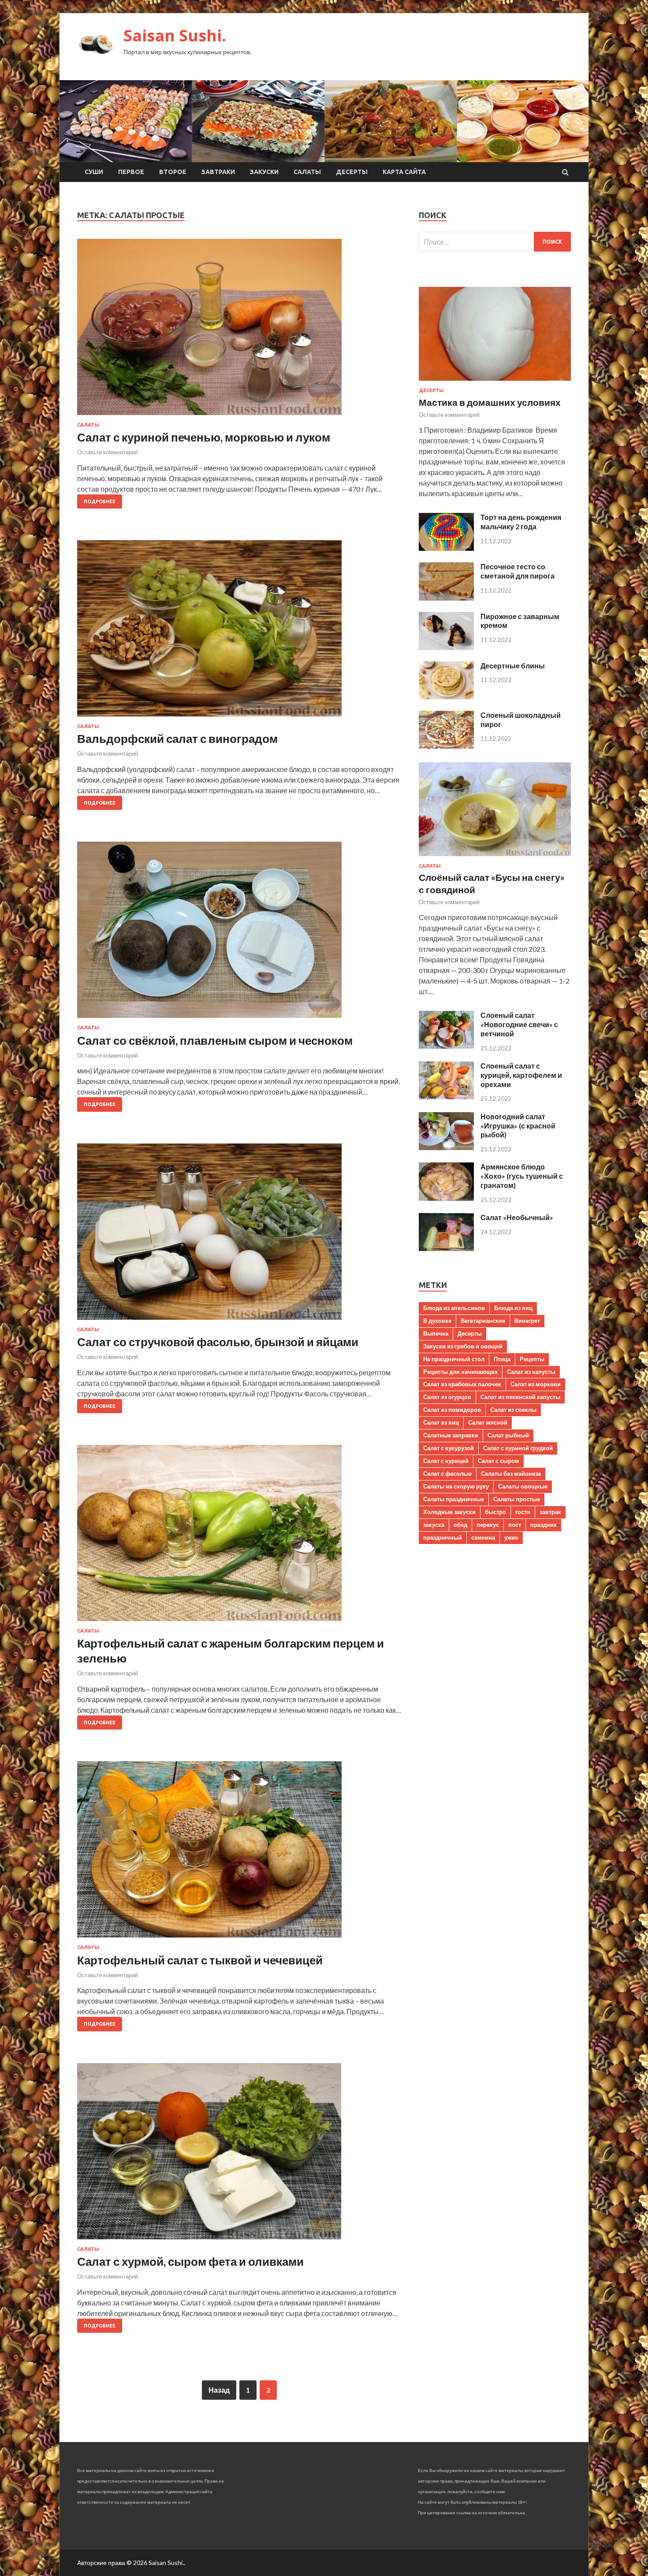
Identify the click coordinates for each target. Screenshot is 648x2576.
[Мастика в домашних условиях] (495, 382)
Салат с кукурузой (449, 1448)
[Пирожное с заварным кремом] (446, 647)
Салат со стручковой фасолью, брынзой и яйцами (218, 1342)
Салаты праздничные (454, 1499)
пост (515, 1525)
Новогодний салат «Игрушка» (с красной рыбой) (518, 1126)
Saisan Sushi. (175, 35)
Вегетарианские (483, 1321)
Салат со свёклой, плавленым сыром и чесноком (215, 1040)
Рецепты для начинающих (460, 1372)
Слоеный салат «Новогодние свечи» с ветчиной (519, 1024)
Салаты (307, 172)
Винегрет (527, 1321)
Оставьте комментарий (108, 452)
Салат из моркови (536, 1384)
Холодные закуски (449, 1512)
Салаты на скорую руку (456, 1486)
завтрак (550, 1512)
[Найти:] (495, 242)
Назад (219, 2390)
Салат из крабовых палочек (462, 1384)
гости (523, 1512)
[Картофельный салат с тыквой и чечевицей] (239, 1853)
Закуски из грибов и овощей (463, 1346)
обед (460, 1525)
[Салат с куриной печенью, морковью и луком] (239, 330)
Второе (173, 172)
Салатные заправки (451, 1435)
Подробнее (100, 501)
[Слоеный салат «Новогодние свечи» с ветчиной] (446, 1046)
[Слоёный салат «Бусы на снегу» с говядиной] (495, 858)
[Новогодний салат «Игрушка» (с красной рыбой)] (446, 1147)
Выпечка (436, 1333)
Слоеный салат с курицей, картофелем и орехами (521, 1075)
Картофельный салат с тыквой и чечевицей (200, 1960)
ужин (511, 1537)
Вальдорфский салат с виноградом (177, 739)
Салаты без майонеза (511, 1474)
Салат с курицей (446, 1461)
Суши (94, 172)
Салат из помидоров (452, 1410)
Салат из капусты (531, 1372)
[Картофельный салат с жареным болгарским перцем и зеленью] (239, 1537)
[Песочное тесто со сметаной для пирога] (446, 598)
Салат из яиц (441, 1422)
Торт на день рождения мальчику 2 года (521, 522)
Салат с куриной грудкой (518, 1448)
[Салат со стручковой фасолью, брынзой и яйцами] (239, 1235)
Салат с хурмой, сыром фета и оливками (190, 2261)
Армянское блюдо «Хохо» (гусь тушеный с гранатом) (522, 1176)
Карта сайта (404, 172)
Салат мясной (488, 1422)
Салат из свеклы (513, 1410)
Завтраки (218, 172)
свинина (483, 1537)
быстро (495, 1512)
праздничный (443, 1537)
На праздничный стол (454, 1359)
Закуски (264, 172)
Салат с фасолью (447, 1474)
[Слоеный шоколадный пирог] (446, 746)
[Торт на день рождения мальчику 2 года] (446, 548)
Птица (502, 1359)
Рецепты (532, 1359)
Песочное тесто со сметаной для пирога (518, 571)
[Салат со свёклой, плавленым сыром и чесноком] (239, 933)
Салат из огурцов (447, 1397)
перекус (488, 1525)
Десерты (352, 172)
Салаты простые (517, 1499)
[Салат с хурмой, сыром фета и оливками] (239, 2155)
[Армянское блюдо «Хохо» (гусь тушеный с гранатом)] (446, 1198)
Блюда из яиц (513, 1308)
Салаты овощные (523, 1486)
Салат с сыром (499, 1461)
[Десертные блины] (446, 696)
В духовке (437, 1321)
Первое (131, 172)
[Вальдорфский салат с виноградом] (239, 632)
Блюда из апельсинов (454, 1308)
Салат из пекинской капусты (520, 1397)
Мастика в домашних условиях (490, 402)
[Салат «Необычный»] (446, 1248)
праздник (544, 1525)
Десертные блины (513, 666)
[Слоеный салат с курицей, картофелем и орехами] (446, 1097)
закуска (434, 1525)
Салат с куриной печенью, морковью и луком (204, 437)
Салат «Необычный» (517, 1217)
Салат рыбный (508, 1435)
